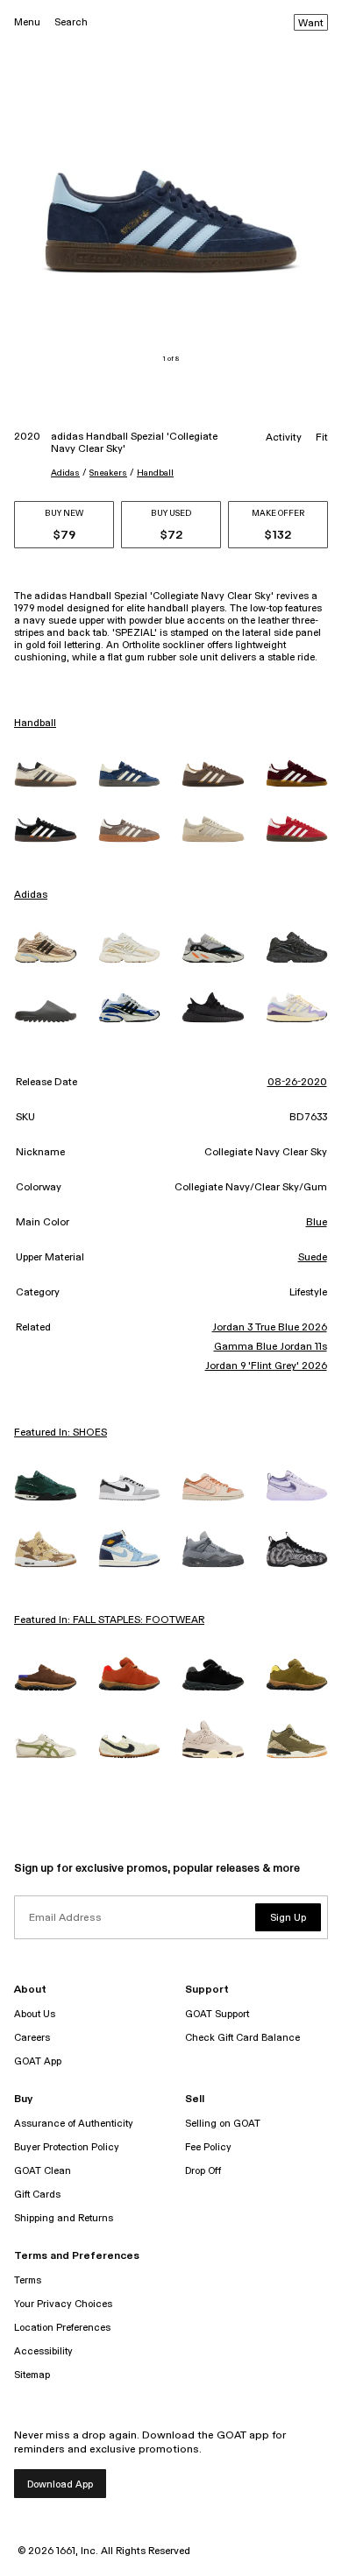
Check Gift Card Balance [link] (242, 2038)
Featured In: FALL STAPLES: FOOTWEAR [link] (109, 1620)
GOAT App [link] (38, 2061)
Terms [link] (28, 2280)
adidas (65, 473)
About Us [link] (35, 2014)
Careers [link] (32, 2038)
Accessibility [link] (43, 2351)
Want (311, 24)
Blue (317, 1223)
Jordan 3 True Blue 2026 (269, 1328)
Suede (313, 1258)
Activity (284, 438)
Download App (60, 2484)
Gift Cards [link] (37, 2195)
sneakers (108, 473)
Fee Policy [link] (208, 2147)
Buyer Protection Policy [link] (67, 2147)
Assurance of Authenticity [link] (74, 2124)
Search (71, 22)
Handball (155, 473)
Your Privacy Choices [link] (63, 2304)
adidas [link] (31, 895)
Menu (27, 22)
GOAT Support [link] (217, 2014)
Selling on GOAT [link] (223, 2124)
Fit (322, 438)
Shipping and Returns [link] (64, 2218)
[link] (46, 774)
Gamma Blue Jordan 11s (270, 1347)
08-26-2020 (297, 1083)
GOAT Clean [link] (43, 2171)
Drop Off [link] (203, 2171)
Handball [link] (35, 723)
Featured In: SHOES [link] (61, 1433)
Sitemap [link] (32, 2375)
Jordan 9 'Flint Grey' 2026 (266, 1366)
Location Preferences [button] (62, 2328)
